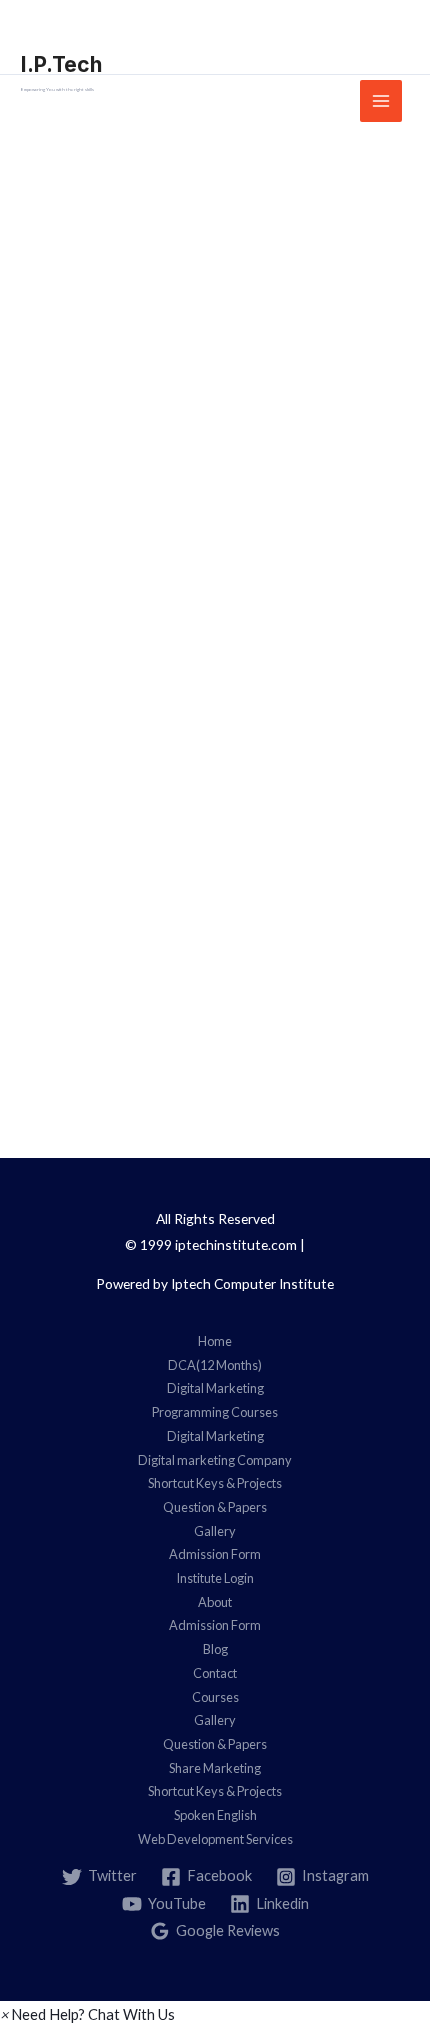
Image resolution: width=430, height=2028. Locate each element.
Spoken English (215, 1815)
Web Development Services (215, 1839)
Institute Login (215, 1578)
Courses (215, 1697)
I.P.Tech (61, 64)
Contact (215, 1673)
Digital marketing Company (215, 1460)
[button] (87, 2014)
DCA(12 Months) (215, 1365)
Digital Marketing (215, 1388)
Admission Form (215, 1554)
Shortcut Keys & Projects (215, 1483)
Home (215, 1341)
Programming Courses (215, 1412)
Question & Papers (215, 1507)
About (215, 1602)
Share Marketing (215, 1768)
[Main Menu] (381, 101)
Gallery (215, 1531)
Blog (215, 1649)
